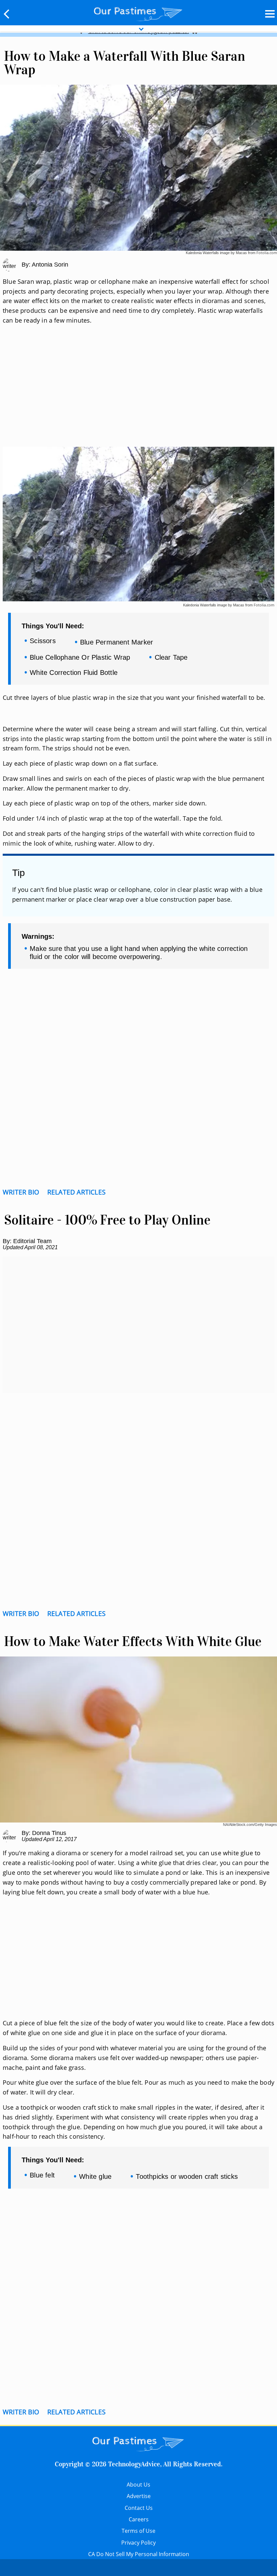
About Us (138, 2485)
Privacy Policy (138, 2543)
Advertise (139, 2496)
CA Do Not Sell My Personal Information (139, 2554)
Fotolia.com (267, 253)
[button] (7, 14)
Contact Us (139, 2508)
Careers (139, 2519)
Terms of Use (138, 2531)
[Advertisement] (138, 394)
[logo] (138, 12)
